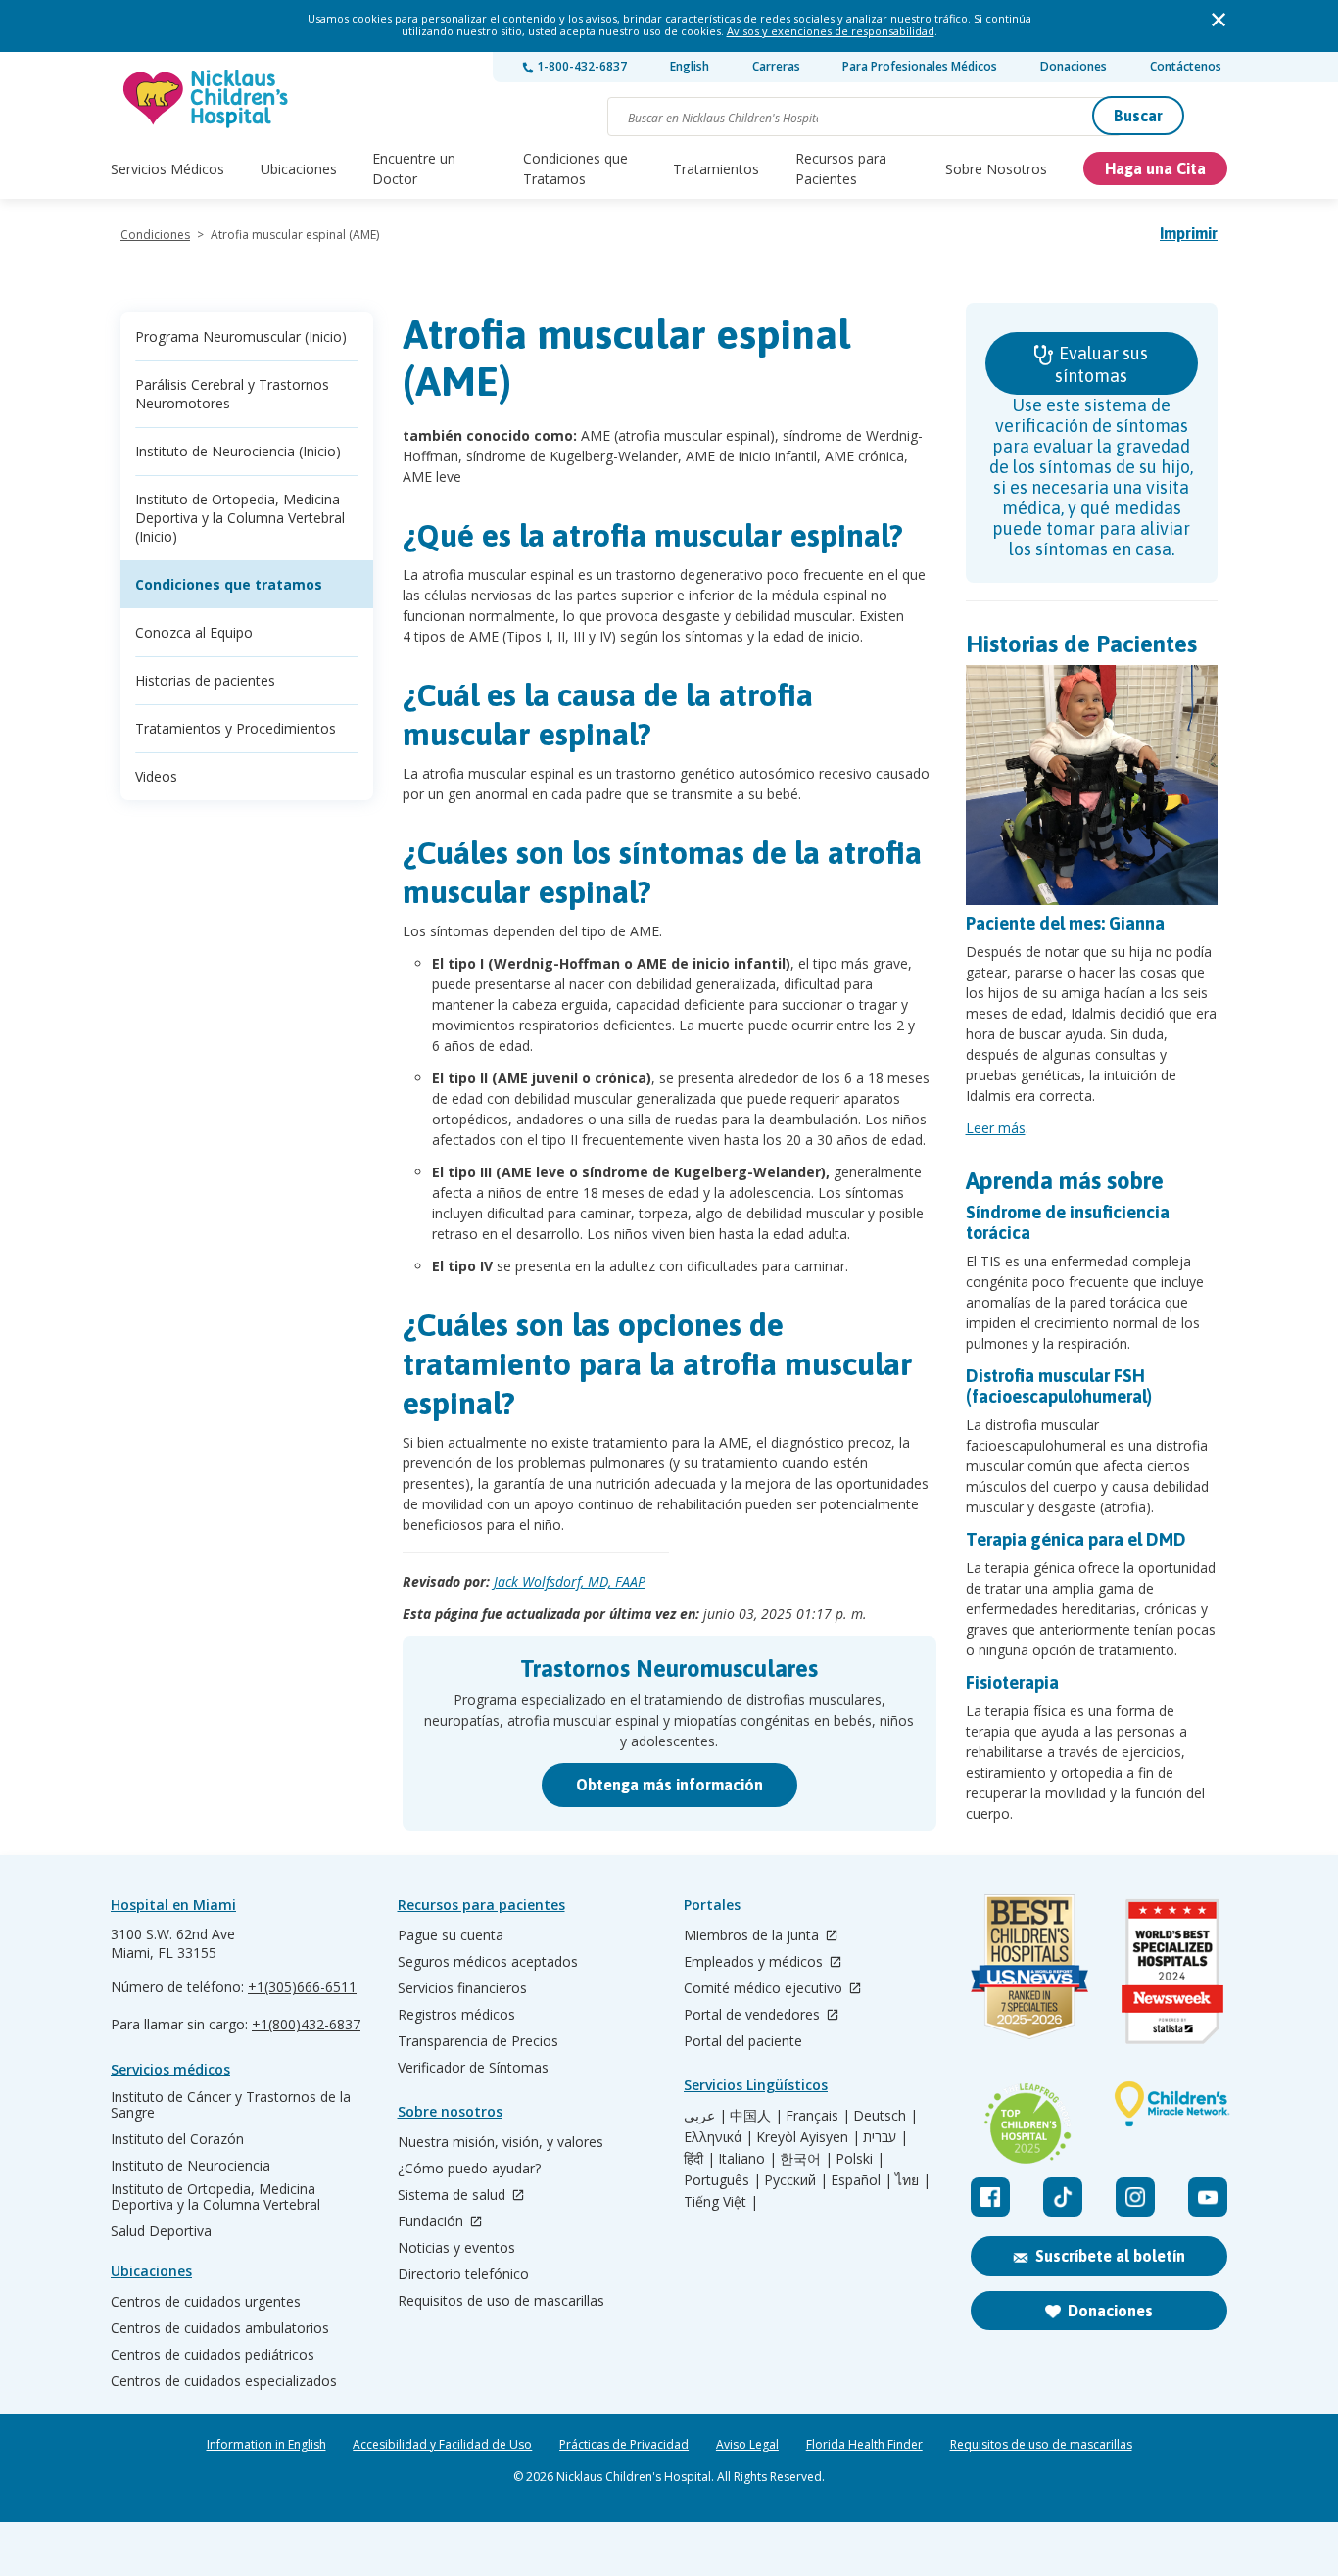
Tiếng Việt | (721, 2202)
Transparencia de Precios (478, 2041)
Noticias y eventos (456, 2248)
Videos (156, 776)
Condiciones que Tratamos (575, 168)
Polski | (860, 2159)
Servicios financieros (462, 1988)
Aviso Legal (747, 2445)
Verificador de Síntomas (473, 2068)
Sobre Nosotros (996, 169)
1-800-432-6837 (580, 66)
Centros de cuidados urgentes (206, 2302)
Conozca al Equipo (194, 632)
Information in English (266, 2445)
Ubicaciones (299, 169)
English (690, 66)
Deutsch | (885, 2116)
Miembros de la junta (753, 1936)
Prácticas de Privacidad (624, 2445)
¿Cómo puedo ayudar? (469, 2169)
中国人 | (756, 2116)
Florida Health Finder (864, 2445)
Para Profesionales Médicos (920, 66)
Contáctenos (1186, 66)
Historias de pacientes (205, 680)
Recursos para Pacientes (841, 168)
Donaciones (1074, 66)
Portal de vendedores (754, 2015)
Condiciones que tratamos (229, 584)
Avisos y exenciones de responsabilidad (831, 31)
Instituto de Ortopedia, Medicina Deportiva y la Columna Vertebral (215, 2197)
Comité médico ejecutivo (765, 1989)
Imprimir (1189, 233)
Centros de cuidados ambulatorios (220, 2328)
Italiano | (747, 2159)
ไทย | (913, 2180)
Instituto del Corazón (177, 2139)
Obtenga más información (669, 1785)
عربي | (705, 2116)
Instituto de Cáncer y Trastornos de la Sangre (231, 2105)
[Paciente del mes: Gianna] (1092, 785)
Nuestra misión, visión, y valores (501, 2142)
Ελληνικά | (718, 2137)
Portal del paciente (743, 2041)
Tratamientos (716, 169)
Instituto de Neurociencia (191, 2166)
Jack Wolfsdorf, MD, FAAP (570, 1581)
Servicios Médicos (167, 169)
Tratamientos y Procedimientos (236, 728)
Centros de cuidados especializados (224, 2381)
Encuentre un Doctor (414, 168)
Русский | (796, 2180)
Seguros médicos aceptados (488, 1962)
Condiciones (155, 235)
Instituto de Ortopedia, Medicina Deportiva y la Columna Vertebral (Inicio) (240, 518)
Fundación (432, 2222)
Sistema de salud (454, 2195)
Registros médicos (456, 2015)
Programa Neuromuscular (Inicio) (241, 336)
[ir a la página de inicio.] (207, 98)
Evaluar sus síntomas (1101, 364)
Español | (861, 2180)
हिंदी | (699, 2159)
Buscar (1138, 116)
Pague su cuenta (451, 1935)
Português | (722, 2180)
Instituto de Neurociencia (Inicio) (238, 451)
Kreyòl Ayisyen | (808, 2137)
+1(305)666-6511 (302, 1987)
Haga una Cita (1155, 168)
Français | (818, 2116)
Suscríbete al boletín (1110, 2256)
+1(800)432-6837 (306, 2024)
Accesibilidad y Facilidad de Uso (442, 2445)
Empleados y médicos (755, 1962)
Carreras (776, 66)
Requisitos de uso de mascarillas (501, 2301)
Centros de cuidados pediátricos (213, 2355)
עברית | (885, 2137)
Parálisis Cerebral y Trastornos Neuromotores (232, 394)
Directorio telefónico (463, 2274)
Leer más (996, 1128)
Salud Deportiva (161, 2231)
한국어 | (806, 2159)
